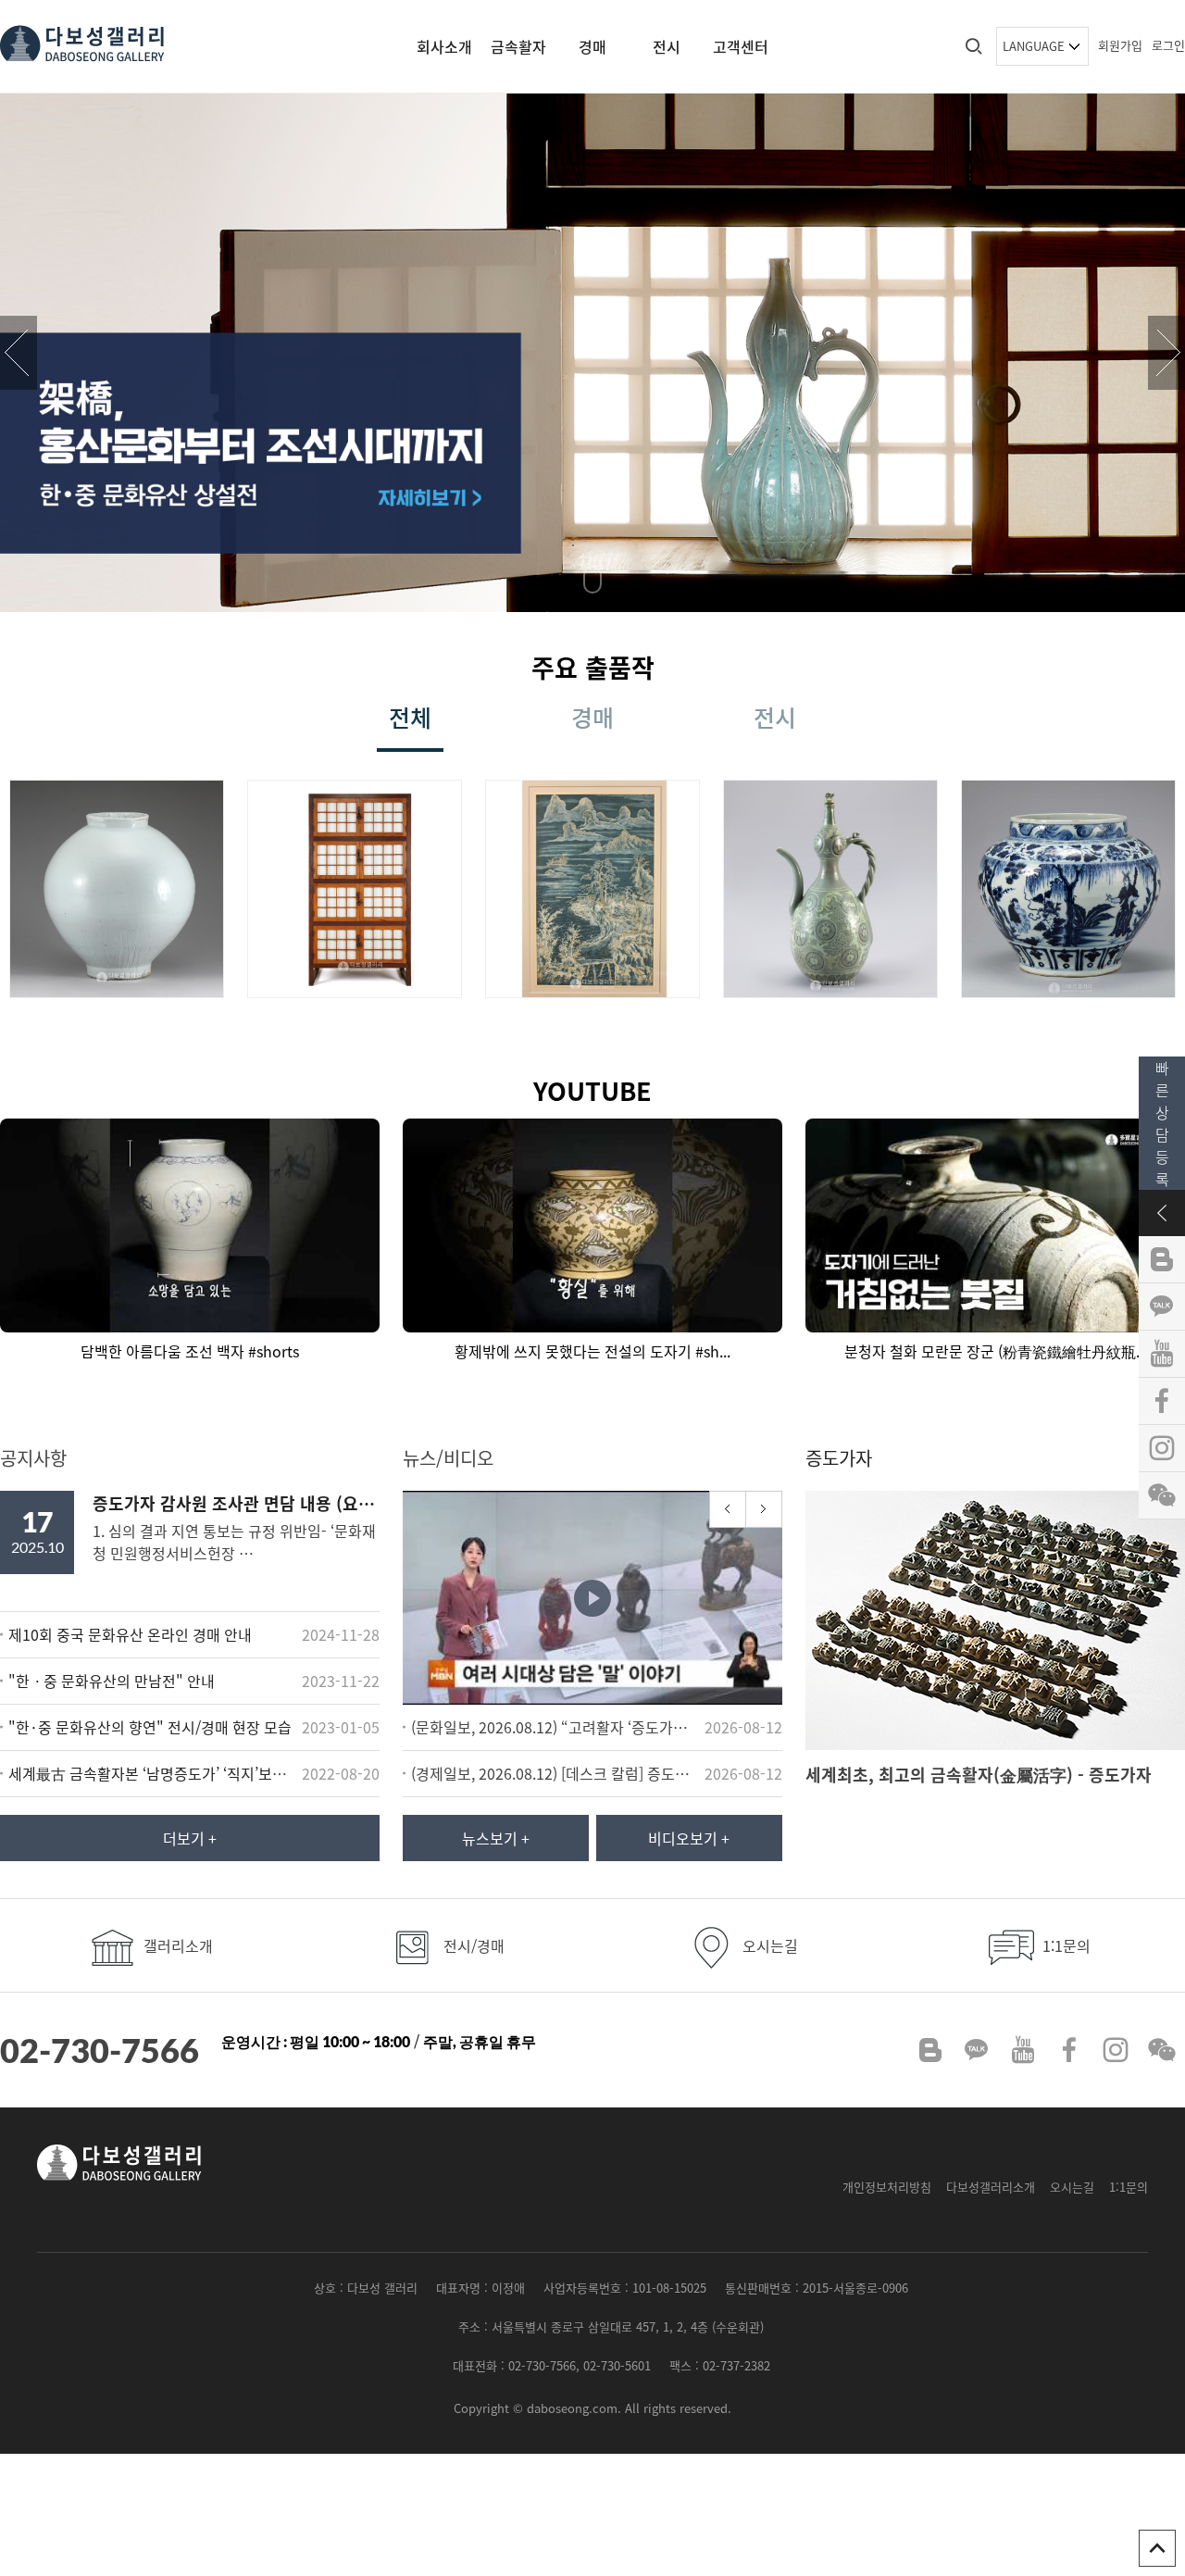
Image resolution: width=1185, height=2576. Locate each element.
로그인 (1168, 45)
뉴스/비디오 (448, 1458)
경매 (592, 46)
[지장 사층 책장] (356, 886)
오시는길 (768, 1945)
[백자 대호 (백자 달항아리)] (118, 886)
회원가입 (1120, 45)
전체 (410, 717)
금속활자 (518, 46)
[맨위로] (1157, 2548)
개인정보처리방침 (887, 2187)
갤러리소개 (176, 1945)
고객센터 (741, 46)
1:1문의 (1065, 1945)
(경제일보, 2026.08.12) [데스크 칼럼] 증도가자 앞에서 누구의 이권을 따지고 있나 (555, 1773)
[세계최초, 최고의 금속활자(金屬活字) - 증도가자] (995, 1618)
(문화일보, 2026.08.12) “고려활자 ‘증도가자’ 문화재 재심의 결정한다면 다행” (555, 1727)
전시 (667, 46)
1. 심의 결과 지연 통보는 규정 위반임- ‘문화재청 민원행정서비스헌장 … (236, 1527)
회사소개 (444, 46)
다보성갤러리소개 (991, 2187)
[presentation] (19, 353)
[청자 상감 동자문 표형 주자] (832, 886)
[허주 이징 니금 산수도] (594, 886)
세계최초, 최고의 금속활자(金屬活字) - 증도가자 (979, 1775)
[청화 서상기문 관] (1070, 886)
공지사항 (33, 1458)
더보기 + (190, 1838)
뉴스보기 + (496, 1838)
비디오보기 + (689, 1838)
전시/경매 (472, 1945)
